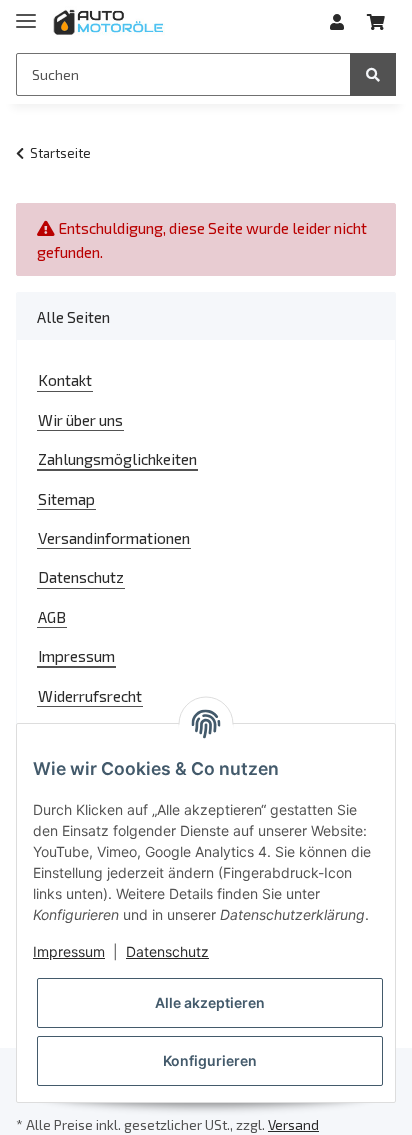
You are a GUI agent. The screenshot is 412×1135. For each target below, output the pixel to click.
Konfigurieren (210, 1060)
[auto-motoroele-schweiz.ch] (109, 22)
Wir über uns (80, 419)
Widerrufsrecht (90, 695)
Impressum (76, 655)
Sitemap (66, 498)
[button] (337, 22)
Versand (293, 1124)
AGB (52, 616)
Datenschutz (81, 576)
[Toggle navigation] (26, 12)
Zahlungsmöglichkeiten (117, 458)
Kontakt (65, 379)
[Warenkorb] (376, 22)
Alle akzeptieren (210, 1002)
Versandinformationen (114, 537)
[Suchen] (373, 74)
